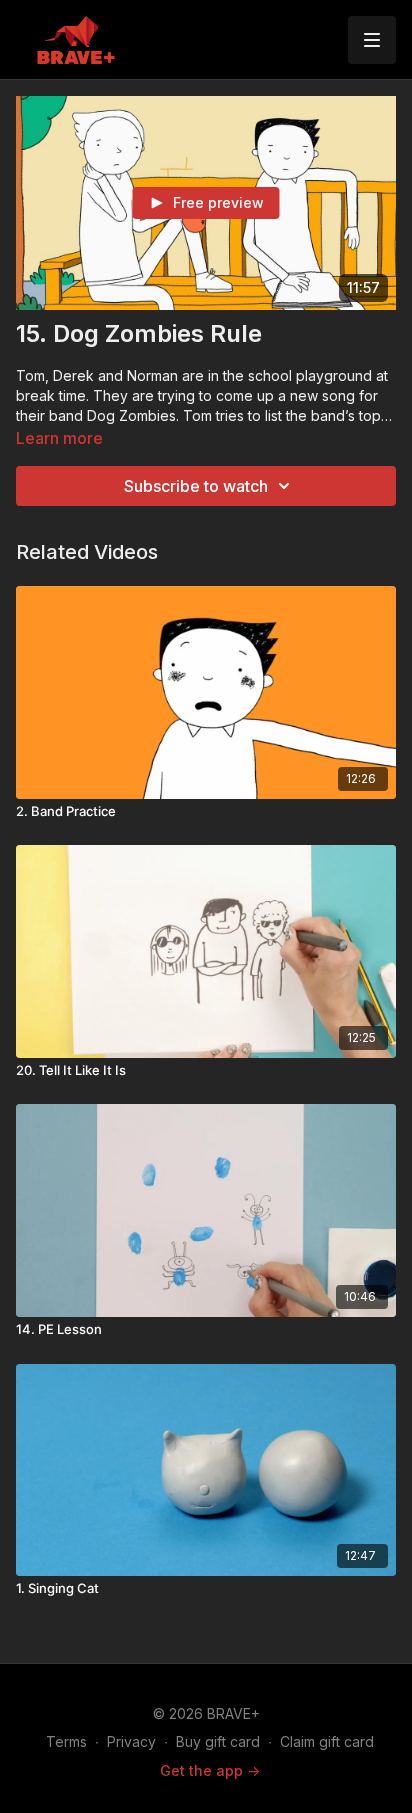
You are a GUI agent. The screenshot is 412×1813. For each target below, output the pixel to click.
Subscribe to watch (196, 486)
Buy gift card (218, 1741)
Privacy (131, 1741)
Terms (66, 1741)
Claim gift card (327, 1741)
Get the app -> (210, 1770)
